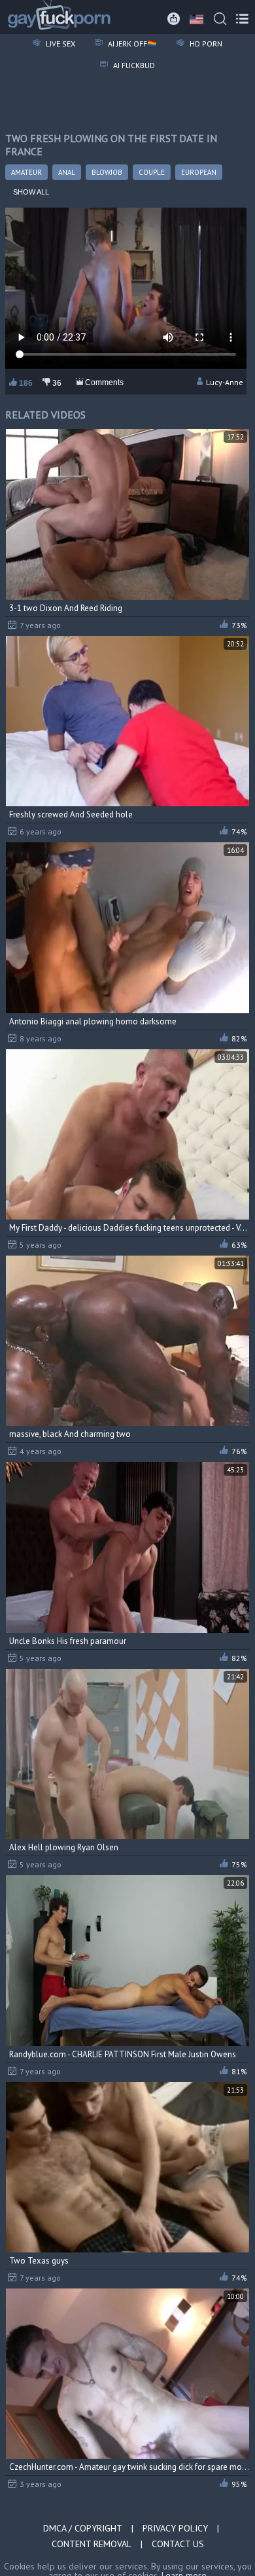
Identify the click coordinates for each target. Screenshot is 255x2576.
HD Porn (205, 44)
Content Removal (92, 2544)
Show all (31, 192)
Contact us (178, 2544)
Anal (67, 172)
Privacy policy (175, 2528)
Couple (152, 172)
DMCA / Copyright (83, 2528)
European (199, 172)
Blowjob (107, 172)
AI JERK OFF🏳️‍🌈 (131, 44)
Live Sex (59, 44)
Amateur (26, 172)
